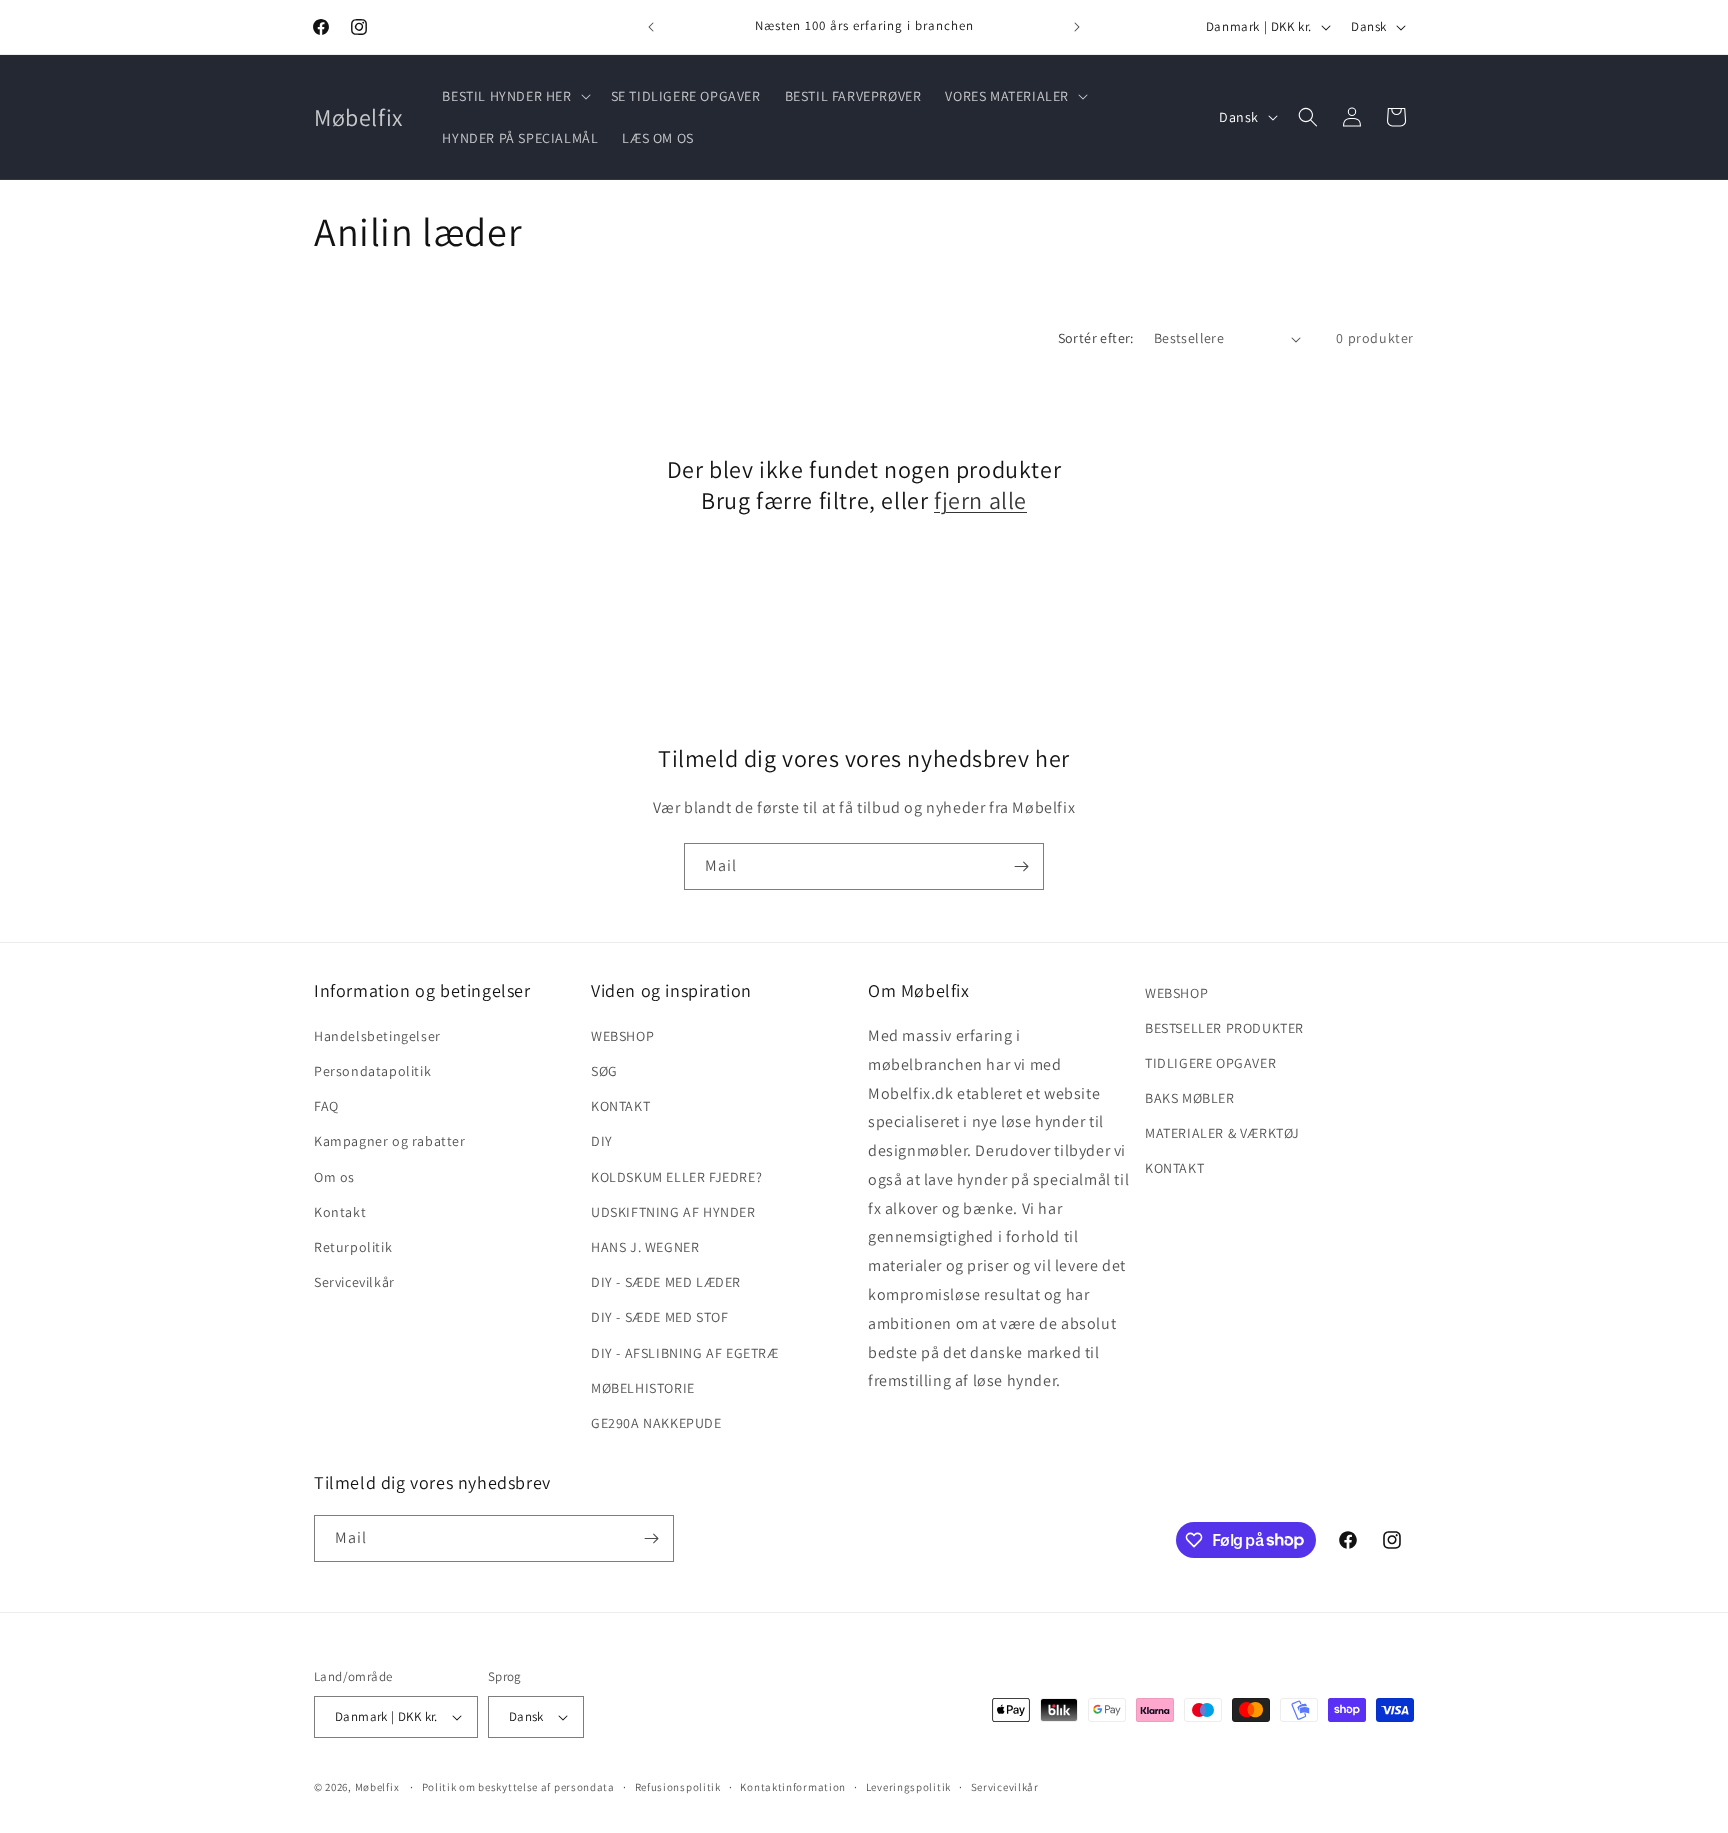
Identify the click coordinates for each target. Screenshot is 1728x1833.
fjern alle (980, 500)
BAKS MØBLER (1190, 1098)
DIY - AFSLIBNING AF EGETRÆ (685, 1353)
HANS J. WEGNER (645, 1247)
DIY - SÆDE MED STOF (659, 1317)
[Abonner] (1021, 866)
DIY (602, 1141)
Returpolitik (353, 1247)
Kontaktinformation (793, 1787)
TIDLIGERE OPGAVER (1210, 1063)
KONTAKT (620, 1106)
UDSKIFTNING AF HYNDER (673, 1212)
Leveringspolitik (908, 1787)
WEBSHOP (622, 1036)
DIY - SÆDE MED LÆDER (666, 1282)
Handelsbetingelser (377, 1036)
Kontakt (340, 1212)
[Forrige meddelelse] (651, 27)
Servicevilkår (354, 1282)
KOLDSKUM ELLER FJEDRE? (676, 1177)
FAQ (326, 1106)
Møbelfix (377, 1787)
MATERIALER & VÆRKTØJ (1222, 1133)
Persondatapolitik (372, 1071)
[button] (514, 96)
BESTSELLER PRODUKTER (1224, 1028)
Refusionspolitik (678, 1787)
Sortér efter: (1096, 338)
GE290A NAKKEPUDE (656, 1423)
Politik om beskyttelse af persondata (518, 1787)
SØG (604, 1071)
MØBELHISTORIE (643, 1388)
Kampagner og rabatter (390, 1141)
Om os (334, 1177)
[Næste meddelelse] (1077, 27)
